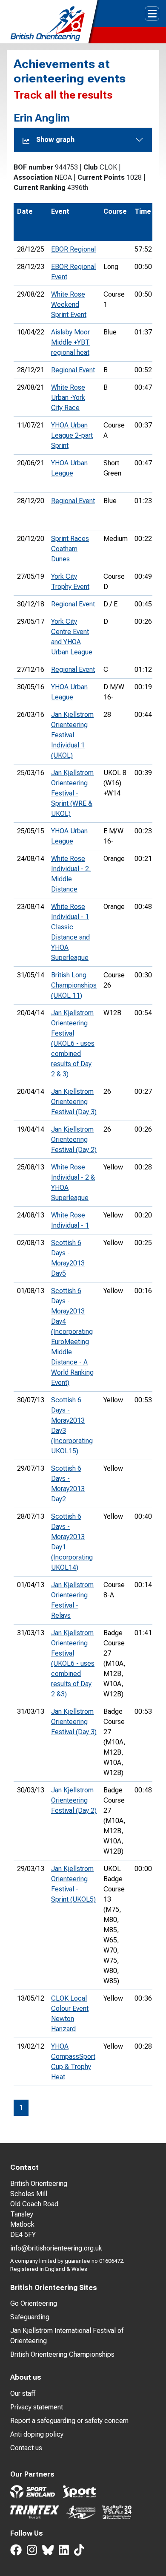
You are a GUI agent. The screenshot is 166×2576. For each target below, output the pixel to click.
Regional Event (73, 370)
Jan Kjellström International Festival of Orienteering (67, 2336)
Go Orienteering (34, 2303)
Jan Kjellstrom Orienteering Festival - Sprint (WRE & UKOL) (72, 793)
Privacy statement (37, 2407)
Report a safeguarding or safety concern (69, 2421)
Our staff (23, 2393)
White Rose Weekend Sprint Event (69, 304)
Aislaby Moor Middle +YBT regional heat (70, 342)
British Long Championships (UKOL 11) (74, 985)
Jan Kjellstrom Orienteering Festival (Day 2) (74, 1139)
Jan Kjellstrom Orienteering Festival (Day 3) (74, 1102)
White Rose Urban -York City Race (68, 398)
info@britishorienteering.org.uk (56, 2248)
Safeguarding (30, 2317)
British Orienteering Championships (62, 2354)
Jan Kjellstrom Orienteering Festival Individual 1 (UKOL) (72, 735)
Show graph (55, 140)
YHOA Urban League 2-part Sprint (72, 435)
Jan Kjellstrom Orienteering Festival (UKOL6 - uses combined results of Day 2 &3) (73, 1663)
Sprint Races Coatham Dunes (70, 549)
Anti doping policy (37, 2434)
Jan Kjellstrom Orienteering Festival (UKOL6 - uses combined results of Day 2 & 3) (73, 1043)
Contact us (26, 2448)
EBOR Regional (73, 249)
